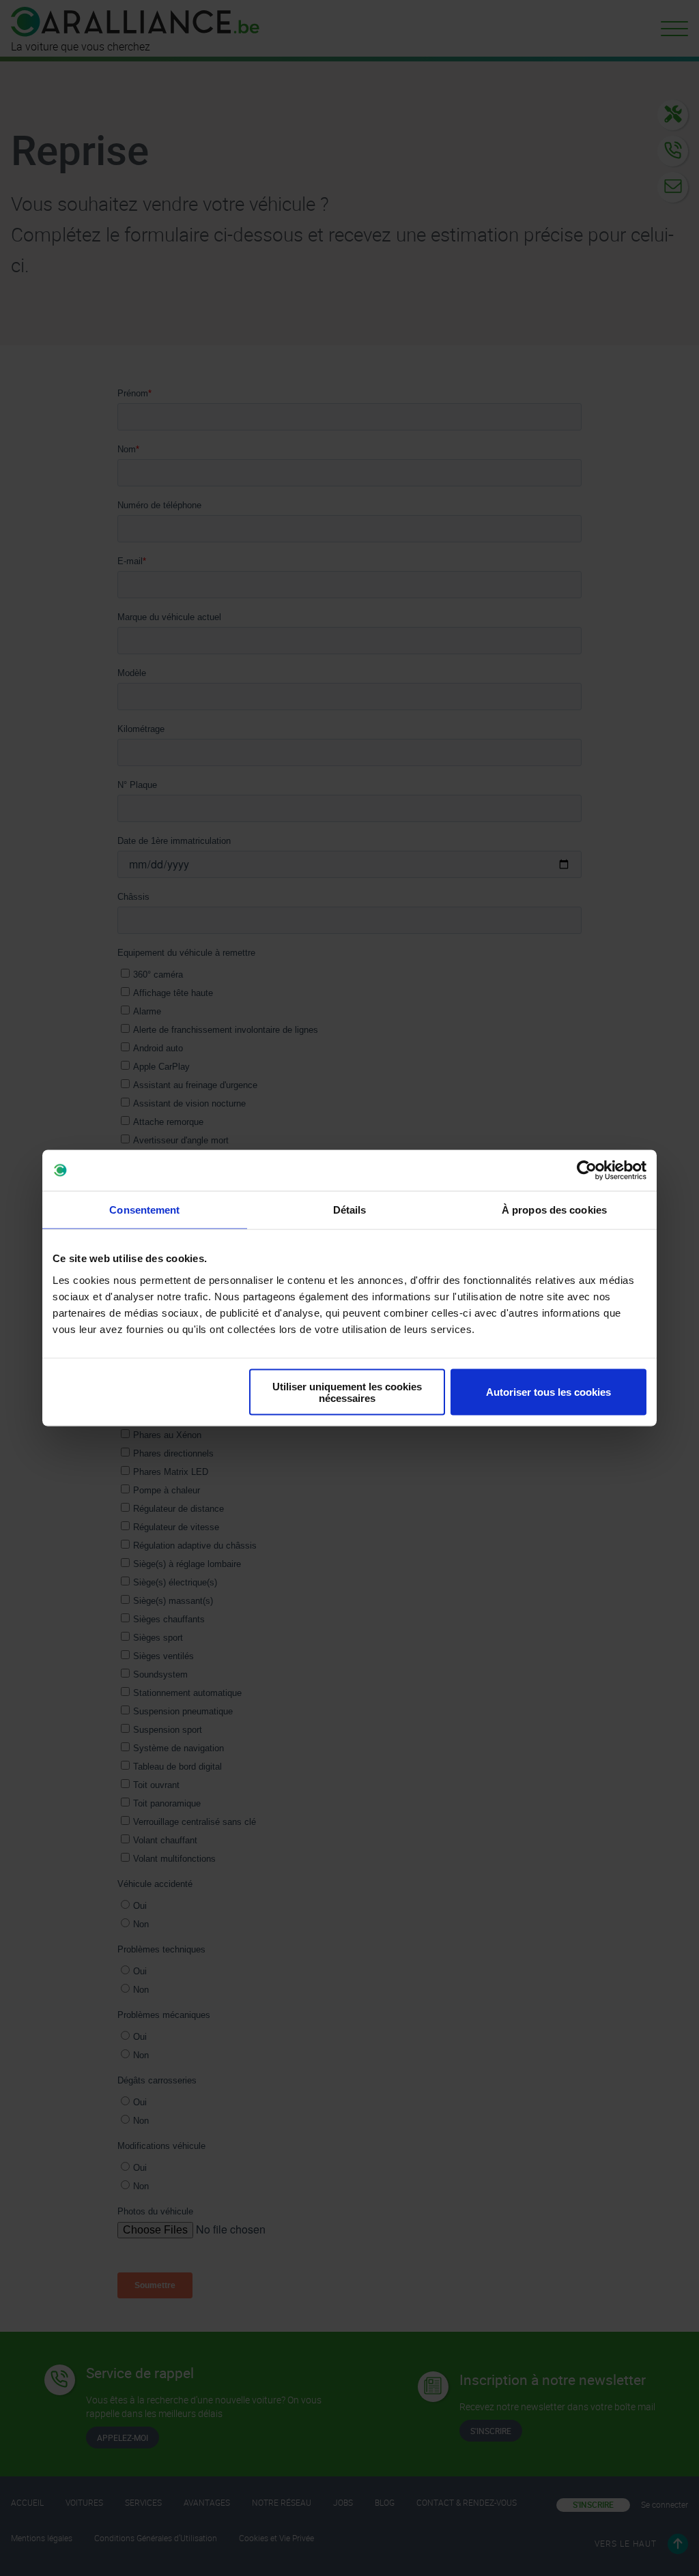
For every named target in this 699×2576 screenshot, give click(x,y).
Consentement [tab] (144, 1210)
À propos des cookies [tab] (554, 1210)
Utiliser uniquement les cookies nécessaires (347, 1392)
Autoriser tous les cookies (548, 1392)
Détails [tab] (350, 1210)
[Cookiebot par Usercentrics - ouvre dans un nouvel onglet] (587, 1171)
